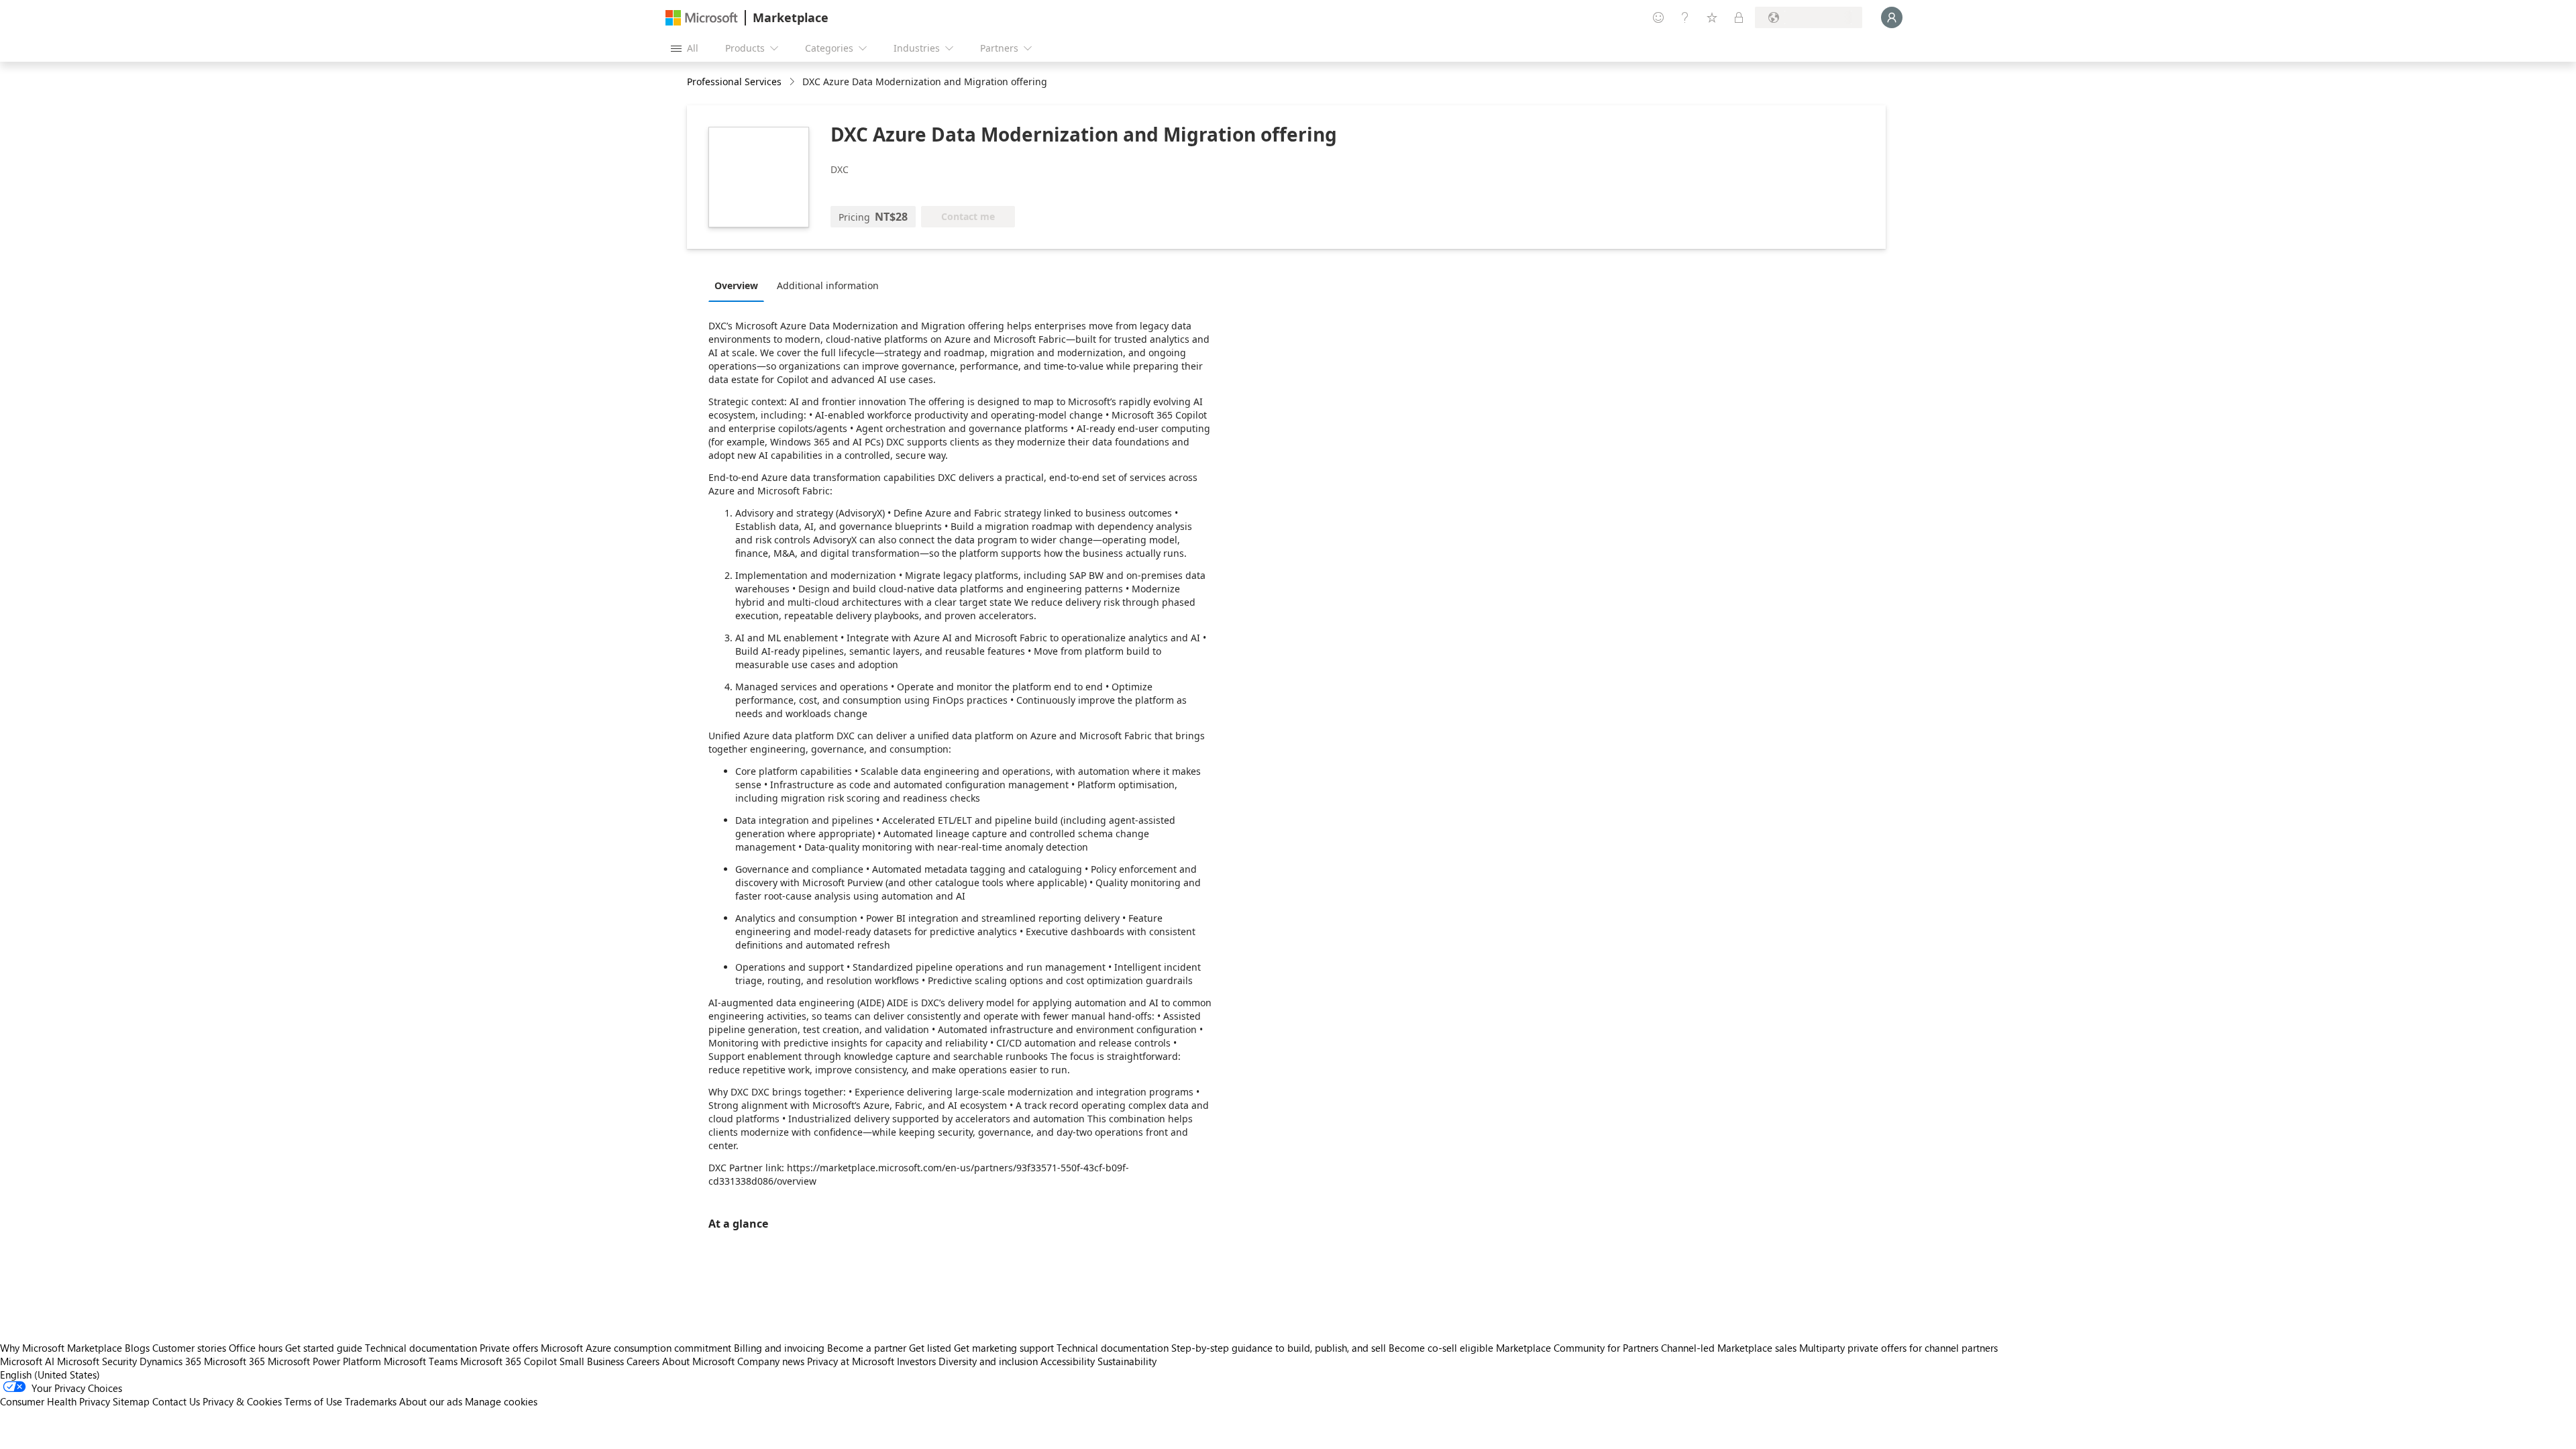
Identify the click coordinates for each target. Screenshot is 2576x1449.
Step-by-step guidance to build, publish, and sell (1279, 1348)
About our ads (431, 1401)
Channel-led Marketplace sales (1729, 1348)
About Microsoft (698, 1361)
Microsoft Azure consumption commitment (637, 1348)
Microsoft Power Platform (324, 1361)
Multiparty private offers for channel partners (1898, 1348)
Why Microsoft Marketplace (61, 1348)
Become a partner (867, 1348)
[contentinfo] (793, 82)
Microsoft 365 (234, 1361)
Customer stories (189, 1348)
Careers (643, 1361)
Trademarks (371, 1401)
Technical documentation (421, 1348)
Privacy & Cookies (242, 1401)
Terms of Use (313, 1401)
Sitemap (131, 1401)
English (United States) (50, 1375)
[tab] (740, 285)
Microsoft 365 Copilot (508, 1361)
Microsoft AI (27, 1361)
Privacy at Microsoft (851, 1361)
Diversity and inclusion (988, 1361)
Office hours (256, 1348)
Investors (916, 1361)
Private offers (509, 1348)
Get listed (930, 1348)
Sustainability (1127, 1361)
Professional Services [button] (734, 82)
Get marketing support (1004, 1348)
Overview (736, 285)
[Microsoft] (702, 18)
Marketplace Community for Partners (1577, 1348)
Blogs (137, 1348)
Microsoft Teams (421, 1361)
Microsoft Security (97, 1361)
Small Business (592, 1361)
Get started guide (324, 1348)
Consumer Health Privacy (55, 1401)
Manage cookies (501, 1401)
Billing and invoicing (779, 1348)
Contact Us (176, 1401)
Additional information (828, 285)
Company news (771, 1361)
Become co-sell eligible (1441, 1348)
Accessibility (1068, 1361)
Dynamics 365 (170, 1361)
